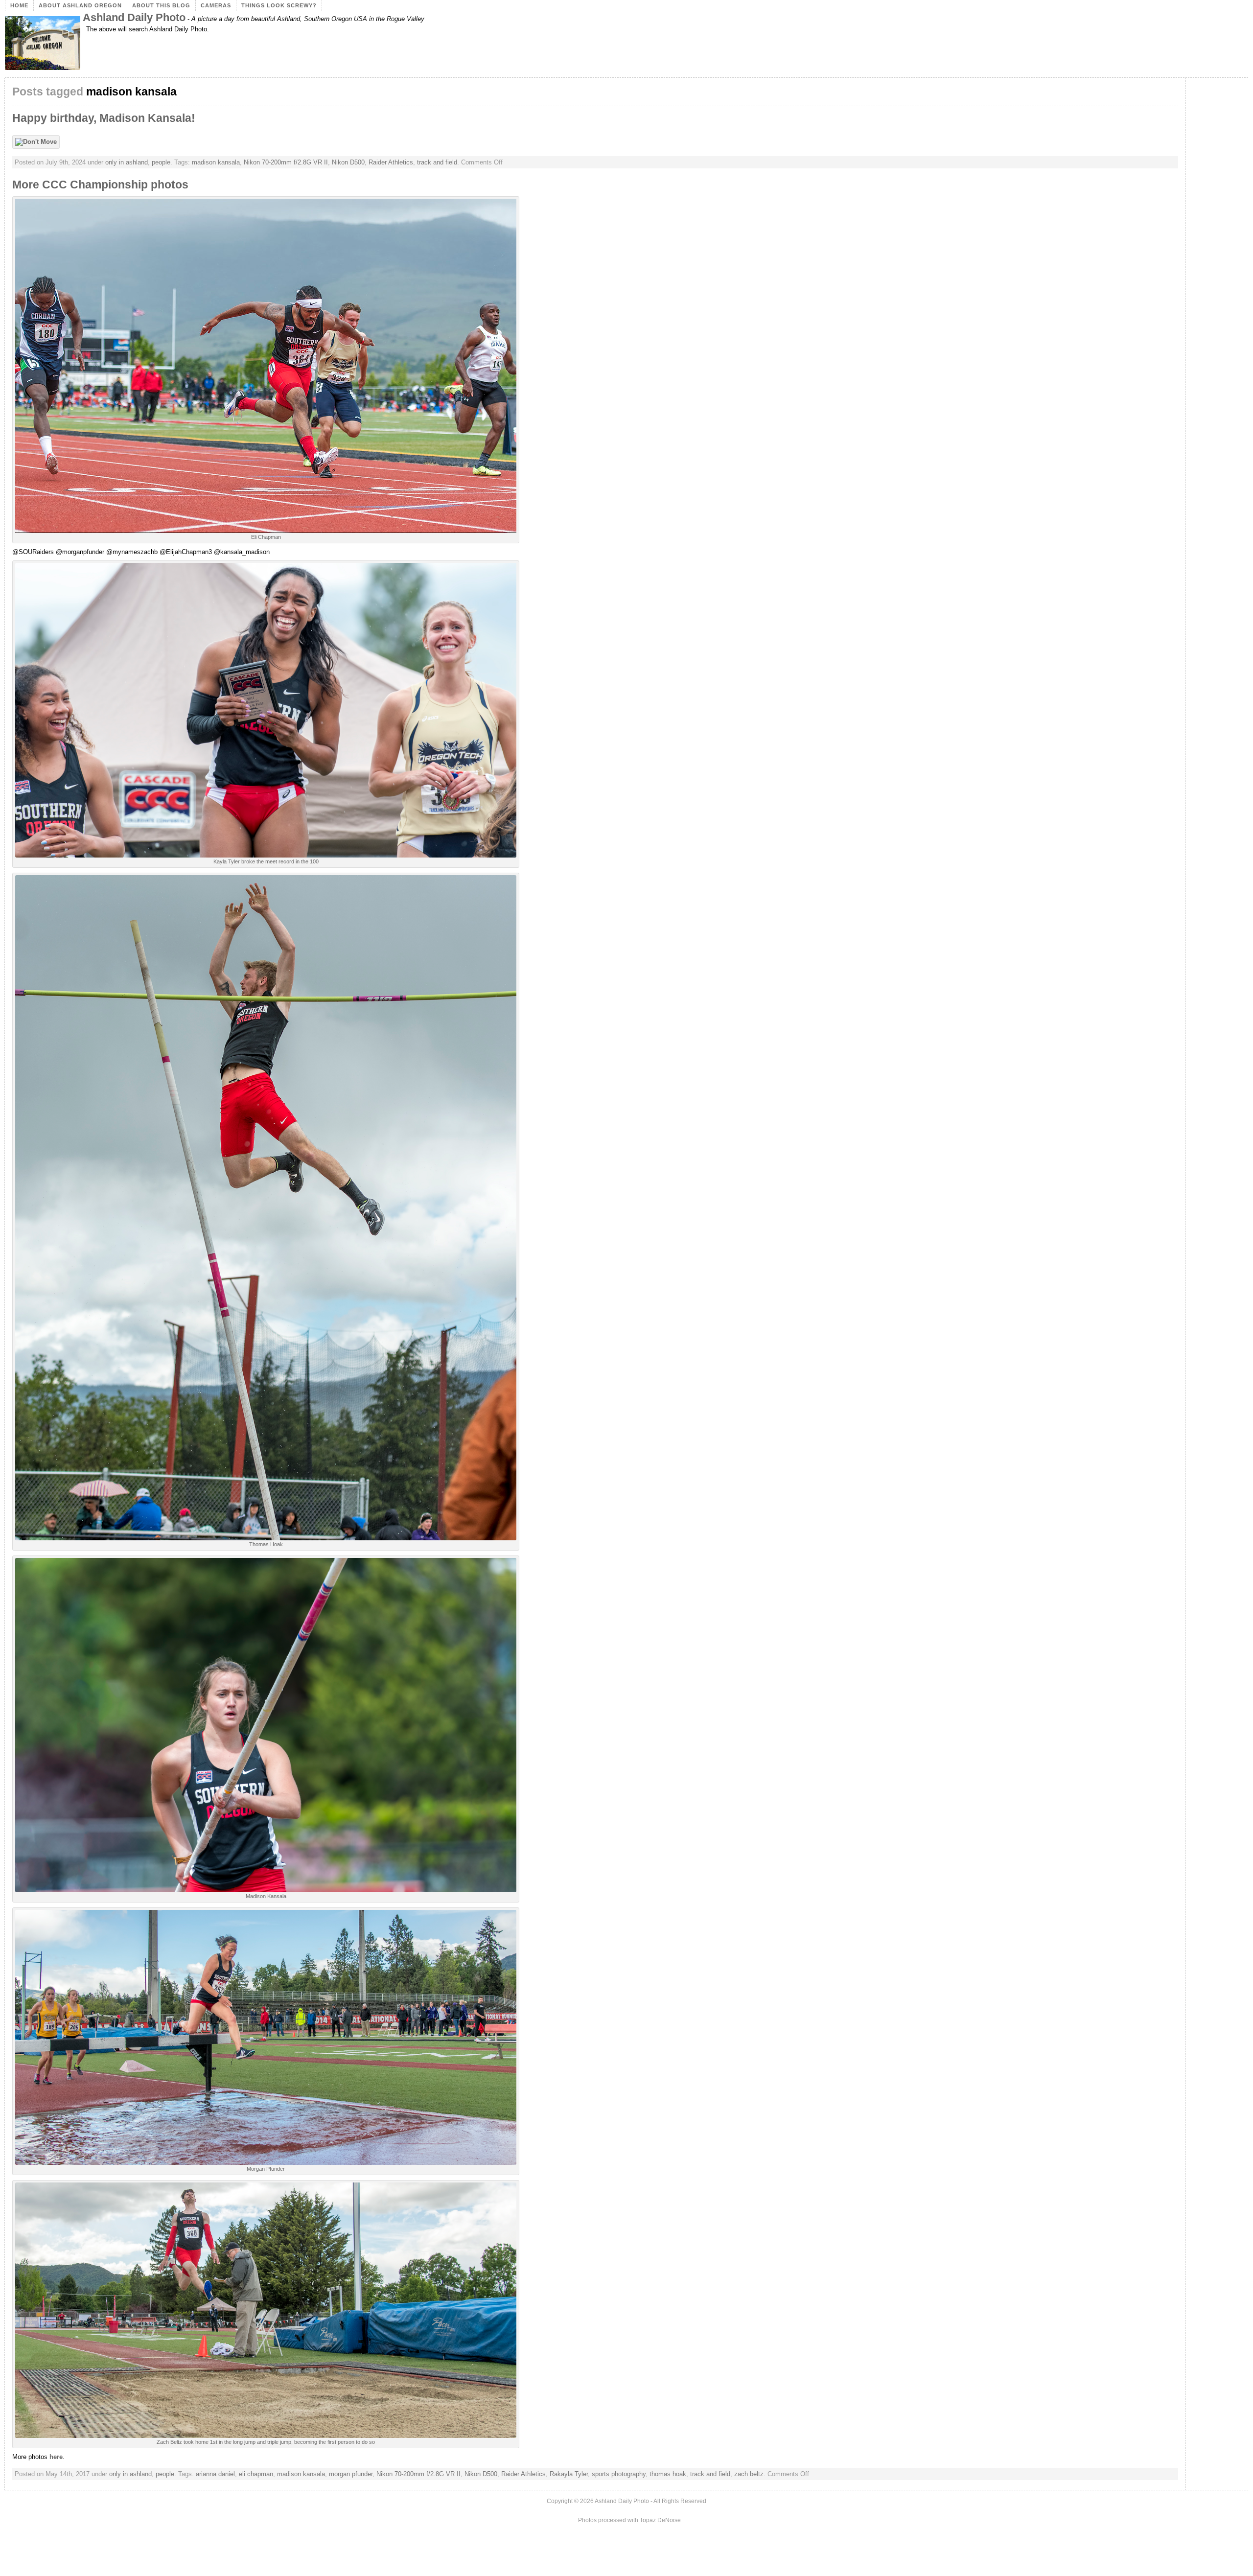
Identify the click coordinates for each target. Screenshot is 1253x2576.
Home (19, 5)
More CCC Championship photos (100, 185)
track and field (437, 162)
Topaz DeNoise (660, 2520)
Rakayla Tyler (569, 2474)
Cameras (216, 5)
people (161, 162)
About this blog (161, 5)
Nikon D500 (348, 162)
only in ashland (127, 162)
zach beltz (749, 2474)
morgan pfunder (351, 2474)
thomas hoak (668, 2474)
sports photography (619, 2474)
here (56, 2457)
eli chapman (256, 2474)
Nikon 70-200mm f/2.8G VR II (286, 162)
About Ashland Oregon (80, 5)
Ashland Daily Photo (134, 17)
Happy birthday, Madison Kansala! (104, 118)
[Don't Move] (38, 142)
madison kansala (216, 162)
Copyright (560, 2501)
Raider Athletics (391, 162)
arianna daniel (215, 2474)
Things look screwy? (279, 5)
